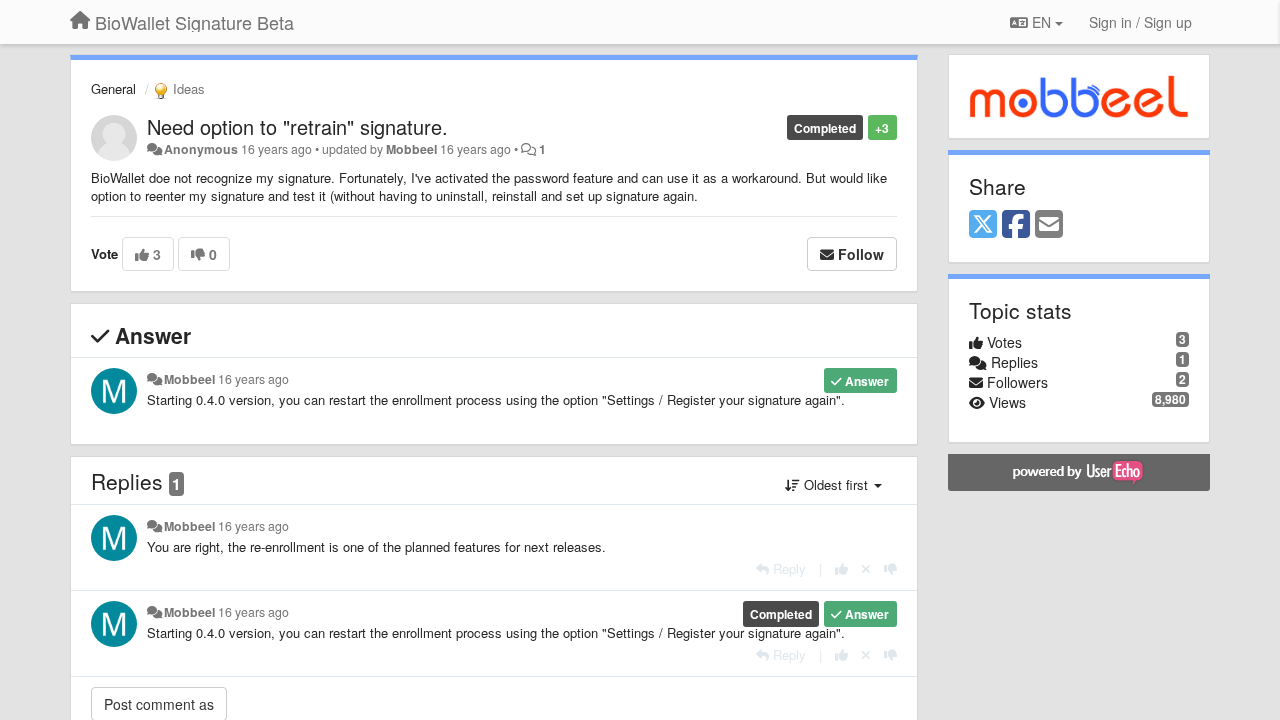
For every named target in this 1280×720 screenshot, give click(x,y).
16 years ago (253, 379)
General (113, 88)
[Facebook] (1016, 225)
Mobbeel (411, 149)
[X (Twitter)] (983, 225)
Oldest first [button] (836, 484)
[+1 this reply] (841, 568)
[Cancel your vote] (866, 568)
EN (1041, 22)
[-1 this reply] (890, 568)
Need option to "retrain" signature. (297, 126)
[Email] (1049, 225)
